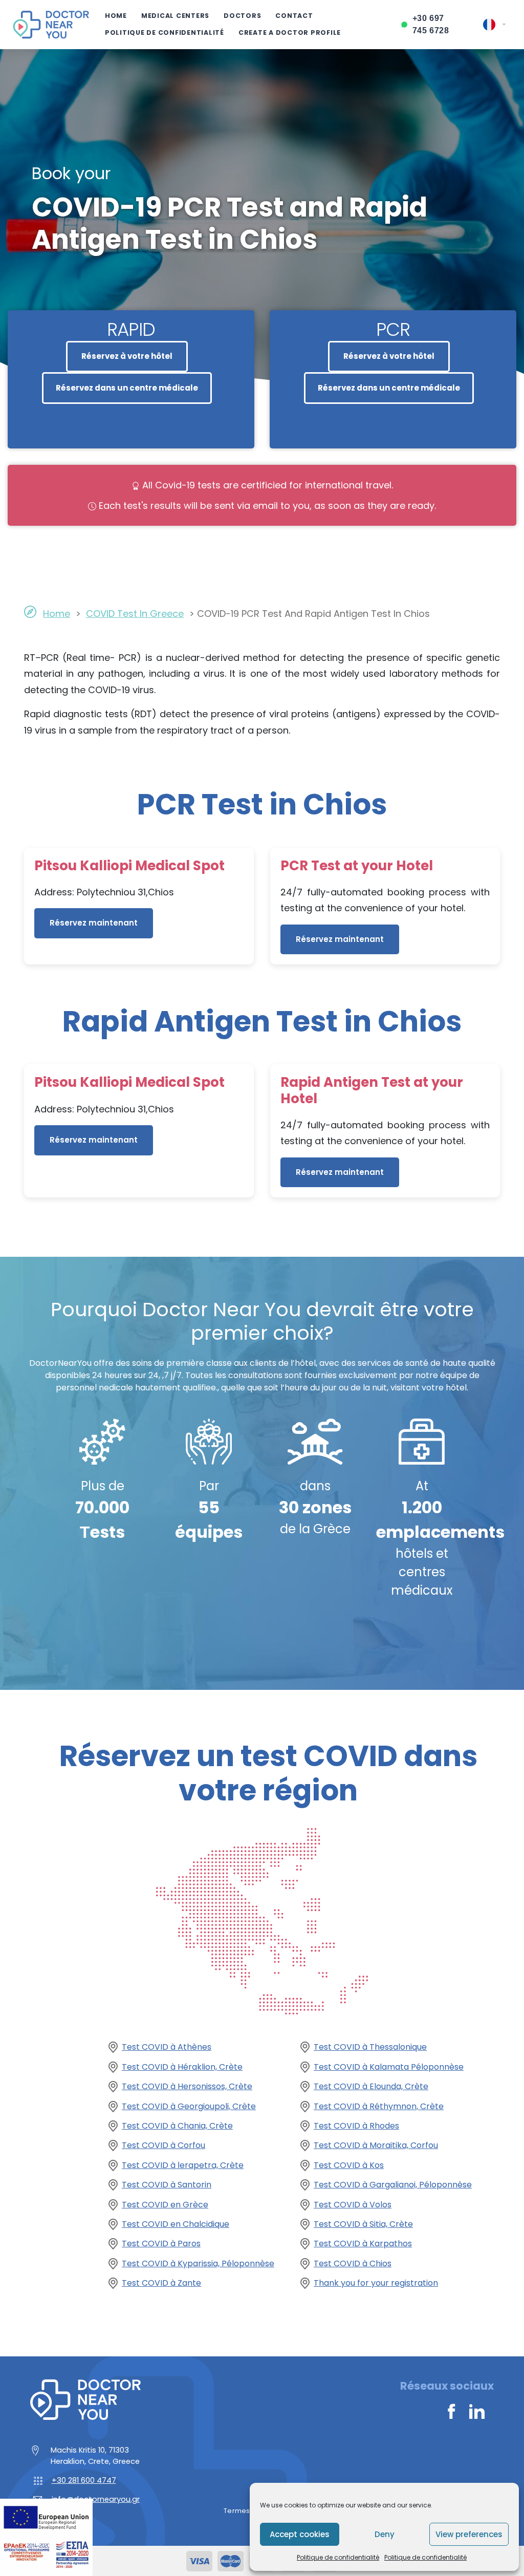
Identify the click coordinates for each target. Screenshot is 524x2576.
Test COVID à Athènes (167, 2047)
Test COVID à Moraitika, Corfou (376, 2145)
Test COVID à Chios (353, 2263)
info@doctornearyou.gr (96, 2499)
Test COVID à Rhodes (356, 2126)
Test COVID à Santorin (167, 2185)
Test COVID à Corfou (163, 2145)
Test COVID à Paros (161, 2244)
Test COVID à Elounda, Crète (371, 2086)
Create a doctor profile (290, 33)
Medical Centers (175, 16)
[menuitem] (494, 25)
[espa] (46, 2537)
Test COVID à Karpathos (363, 2244)
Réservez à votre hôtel (127, 356)
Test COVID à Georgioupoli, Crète (189, 2106)
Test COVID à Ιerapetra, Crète (183, 2165)
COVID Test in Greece (135, 614)
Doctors (242, 16)
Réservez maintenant (94, 923)
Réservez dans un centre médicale (127, 388)
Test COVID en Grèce (165, 2205)
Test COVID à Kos (349, 2165)
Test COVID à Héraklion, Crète (182, 2067)
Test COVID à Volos (353, 2205)
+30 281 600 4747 (84, 2480)
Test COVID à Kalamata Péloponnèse (389, 2067)
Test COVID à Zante (161, 2283)
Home (57, 614)
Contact (294, 16)
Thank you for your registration (376, 2283)
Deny (385, 2534)
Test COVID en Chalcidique (176, 2224)
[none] (494, 25)
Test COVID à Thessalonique (370, 2047)
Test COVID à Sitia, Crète (363, 2224)
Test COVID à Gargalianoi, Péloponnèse (393, 2185)
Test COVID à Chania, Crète (177, 2126)
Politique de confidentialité (338, 2557)
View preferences (469, 2534)
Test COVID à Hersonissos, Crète (187, 2086)
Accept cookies (300, 2534)
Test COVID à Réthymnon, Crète (379, 2106)
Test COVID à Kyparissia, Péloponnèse (198, 2263)
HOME (116, 16)
